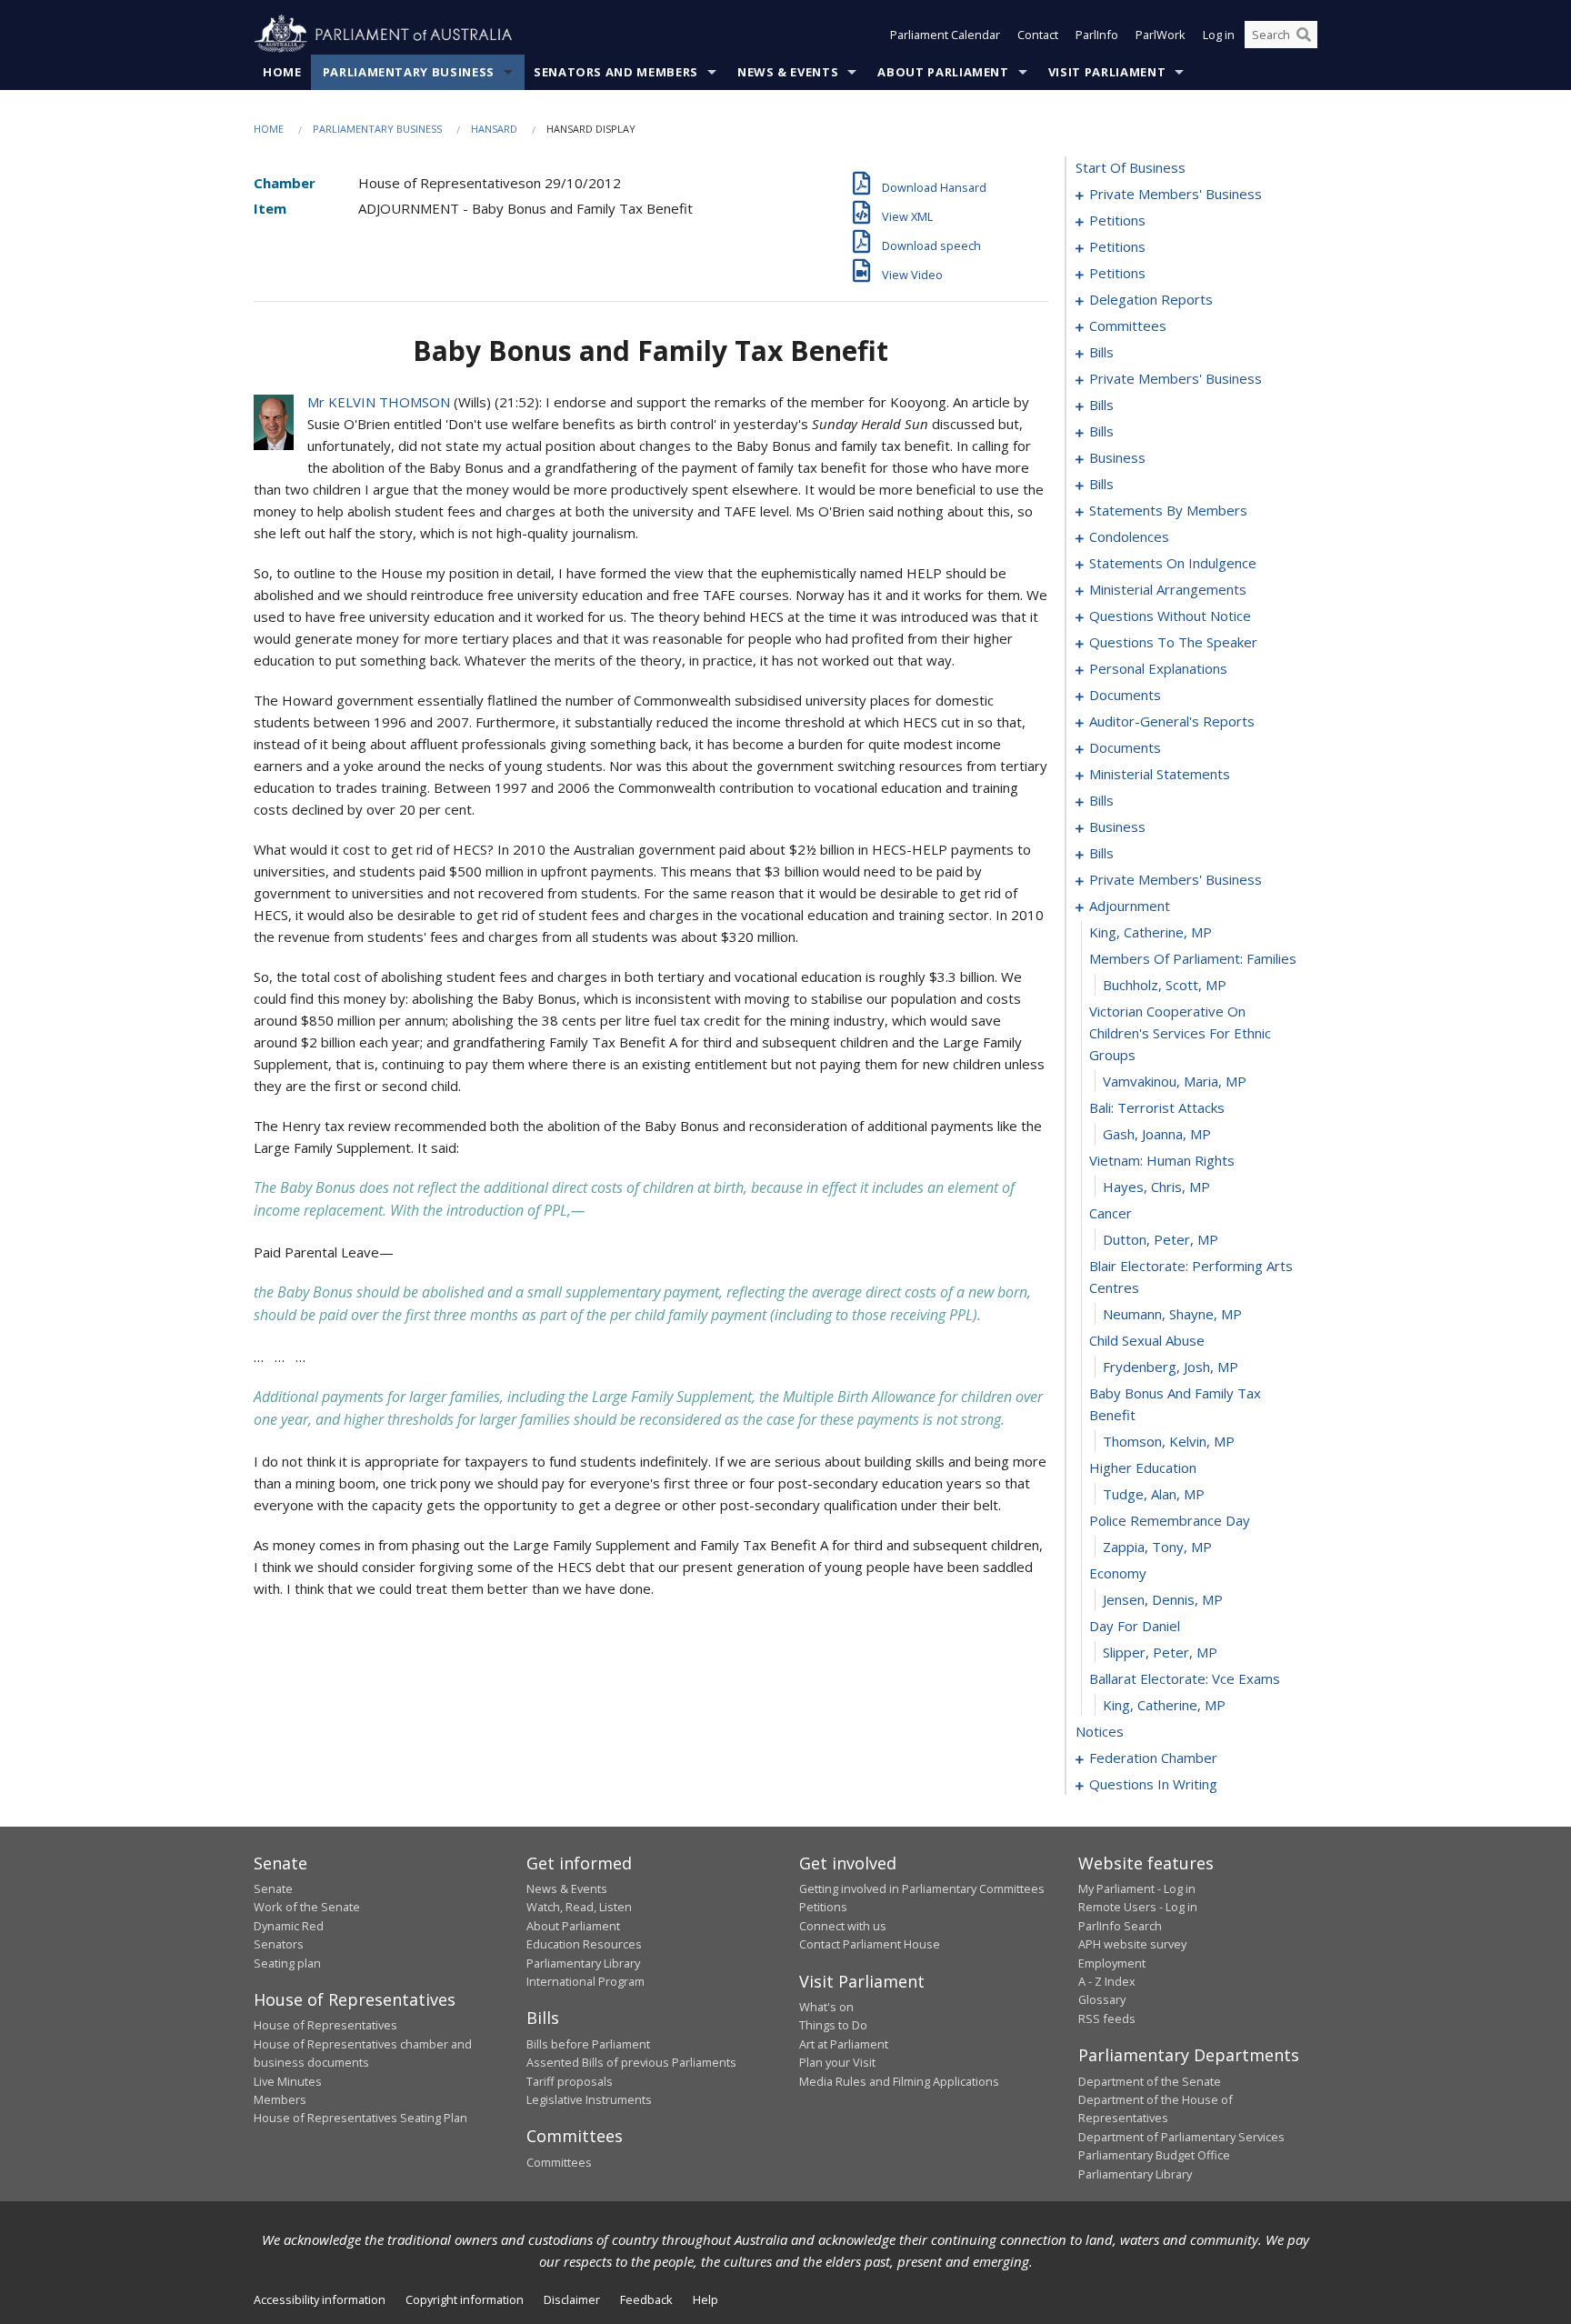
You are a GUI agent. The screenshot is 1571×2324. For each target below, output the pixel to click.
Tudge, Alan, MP (1154, 1494)
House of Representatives (325, 2025)
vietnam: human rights (1162, 1160)
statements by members (1168, 510)
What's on (826, 2007)
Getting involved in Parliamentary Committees (922, 1888)
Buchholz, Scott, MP (1165, 985)
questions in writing (1153, 1784)
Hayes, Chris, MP (1156, 1187)
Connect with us (843, 1926)
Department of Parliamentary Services (1181, 2137)
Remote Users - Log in (1138, 1907)
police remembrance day (1170, 1520)
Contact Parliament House (870, 1944)
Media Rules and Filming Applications (899, 2081)
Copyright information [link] (465, 2299)
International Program (585, 1981)
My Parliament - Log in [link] (1137, 1888)
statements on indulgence (1173, 563)
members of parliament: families (1193, 958)
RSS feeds (1107, 2018)
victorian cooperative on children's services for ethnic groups (1180, 1033)
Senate (273, 1888)
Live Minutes (288, 2081)
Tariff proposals (570, 2081)
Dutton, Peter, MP (1161, 1239)
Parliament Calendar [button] (945, 35)
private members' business (1176, 194)
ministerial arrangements (1168, 589)
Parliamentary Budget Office (1154, 2155)
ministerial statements (1160, 774)
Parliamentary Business (409, 72)
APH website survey (1132, 1944)
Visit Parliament (1107, 72)
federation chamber (1153, 1758)
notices (1100, 1731)
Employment (1112, 1963)
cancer (1111, 1213)
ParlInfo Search (1120, 1926)
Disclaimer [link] (572, 2299)
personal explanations (1158, 668)
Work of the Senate (307, 1907)
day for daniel (1135, 1626)
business (1117, 457)
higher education (1143, 1468)
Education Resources (584, 1944)
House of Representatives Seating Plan (360, 2118)
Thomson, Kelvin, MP (1169, 1441)
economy (1118, 1573)
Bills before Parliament (588, 2044)
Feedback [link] (646, 2299)
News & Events (788, 72)
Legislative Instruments (589, 2099)
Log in (1219, 35)
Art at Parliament (844, 2044)
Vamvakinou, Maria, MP (1175, 1081)
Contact (1038, 35)
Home (282, 72)
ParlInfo (1097, 35)
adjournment (1130, 906)
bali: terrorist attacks (1157, 1107)
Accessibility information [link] (320, 2299)
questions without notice (1170, 616)
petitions (1117, 220)
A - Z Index (1107, 1981)
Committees (559, 2162)
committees (1128, 326)
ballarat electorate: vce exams (1185, 1678)
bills (1101, 352)
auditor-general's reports (1172, 721)
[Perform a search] (1304, 35)
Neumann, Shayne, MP (1172, 1314)
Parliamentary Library (583, 1963)
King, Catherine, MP (1151, 932)
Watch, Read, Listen (579, 1907)
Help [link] (705, 2299)
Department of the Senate (1150, 2081)
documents (1125, 695)
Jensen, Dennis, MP (1163, 1599)
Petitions (823, 1907)
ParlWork (1161, 35)
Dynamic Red (289, 1926)
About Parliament (943, 72)
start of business (1131, 167)
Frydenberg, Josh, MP (1171, 1367)
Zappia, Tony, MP (1157, 1547)
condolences (1129, 536)
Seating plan (287, 1963)
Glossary (1102, 1999)
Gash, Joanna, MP (1157, 1134)
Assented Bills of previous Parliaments (631, 2062)
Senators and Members (616, 72)
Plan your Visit (837, 2062)
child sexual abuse (1147, 1340)
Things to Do (833, 2025)
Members (280, 2099)
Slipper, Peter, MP (1160, 1652)
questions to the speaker (1173, 642)
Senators (279, 1944)
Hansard (494, 129)
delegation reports (1151, 299)
